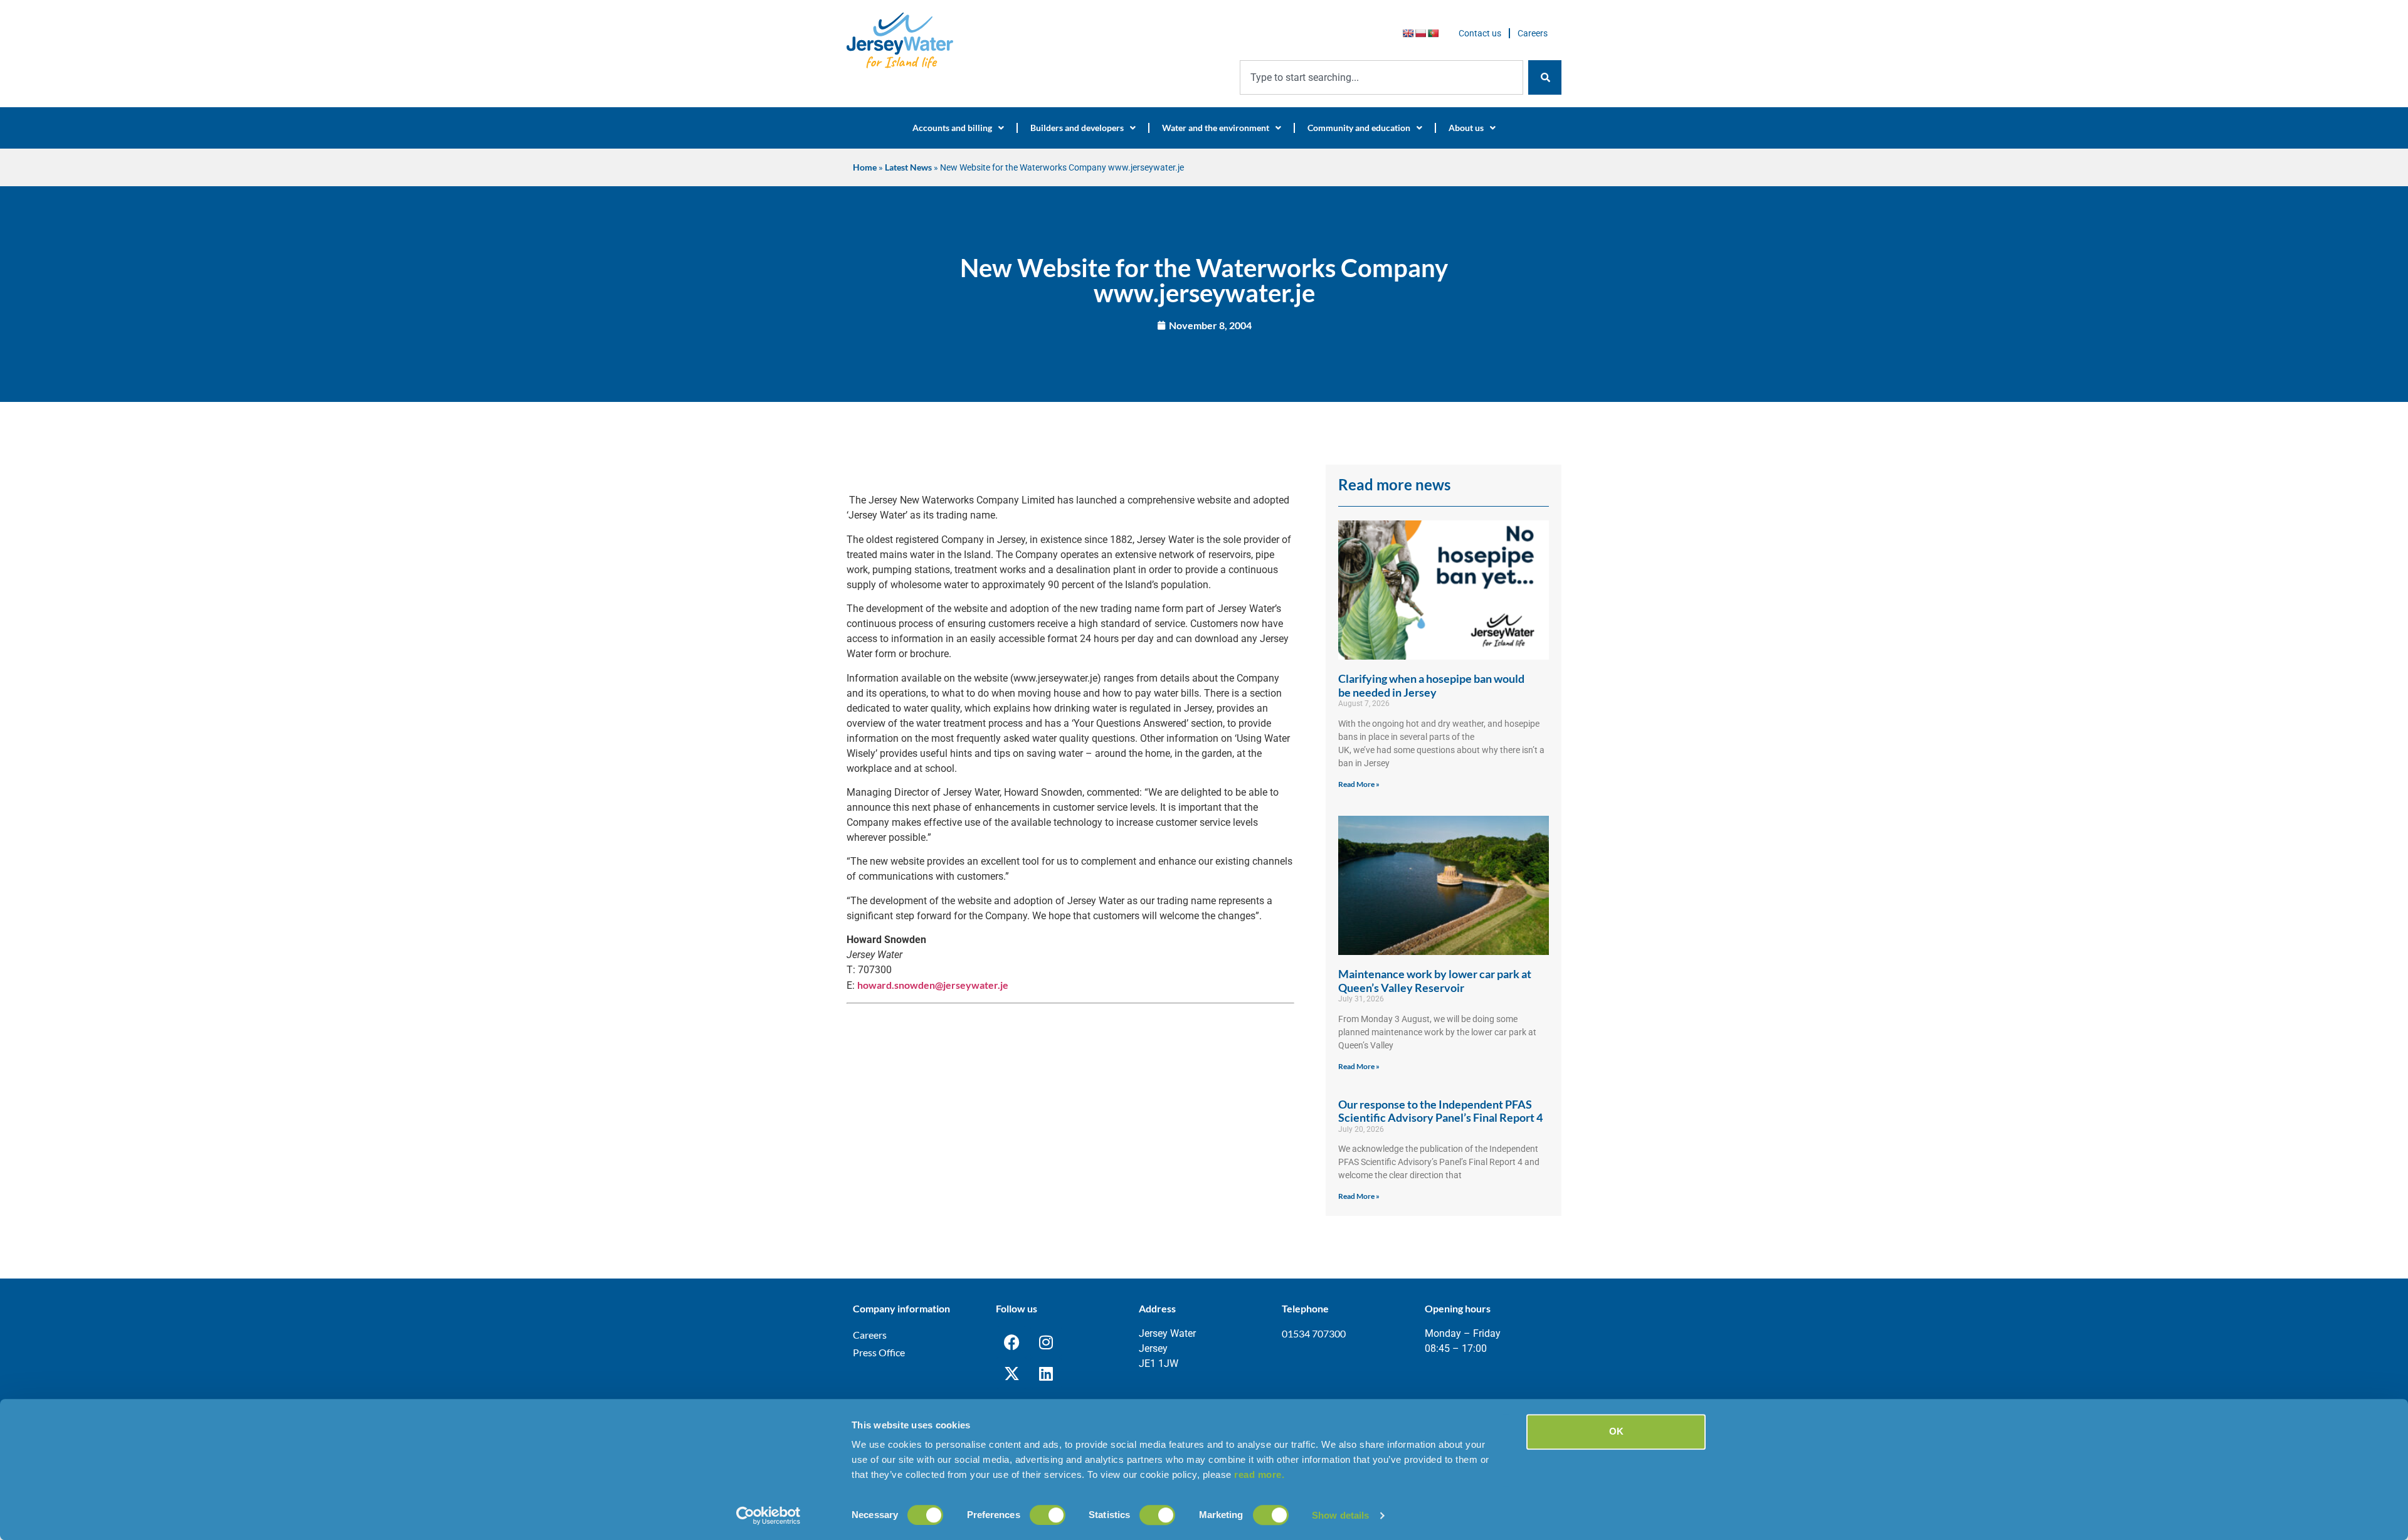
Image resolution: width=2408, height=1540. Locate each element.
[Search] (1545, 77)
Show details (1340, 1515)
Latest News (908, 167)
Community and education (1359, 128)
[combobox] (1381, 77)
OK (1616, 1431)
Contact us (1480, 33)
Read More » (1359, 784)
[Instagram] (1046, 1342)
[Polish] (1420, 33)
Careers (1533, 33)
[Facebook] (1011, 1342)
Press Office (879, 1352)
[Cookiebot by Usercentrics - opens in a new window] (768, 1516)
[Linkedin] (1046, 1373)
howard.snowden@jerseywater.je (933, 985)
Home (865, 167)
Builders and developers (1077, 128)
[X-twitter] (1011, 1373)
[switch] (1048, 1515)
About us (1466, 128)
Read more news (1394, 484)
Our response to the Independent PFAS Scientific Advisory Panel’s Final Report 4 (1440, 1111)
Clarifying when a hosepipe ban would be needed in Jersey (1431, 685)
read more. (1259, 1474)
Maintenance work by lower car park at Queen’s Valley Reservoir (1435, 981)
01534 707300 (1314, 1333)
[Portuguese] (1433, 33)
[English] (1408, 33)
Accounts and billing (952, 128)
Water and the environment (1216, 128)
